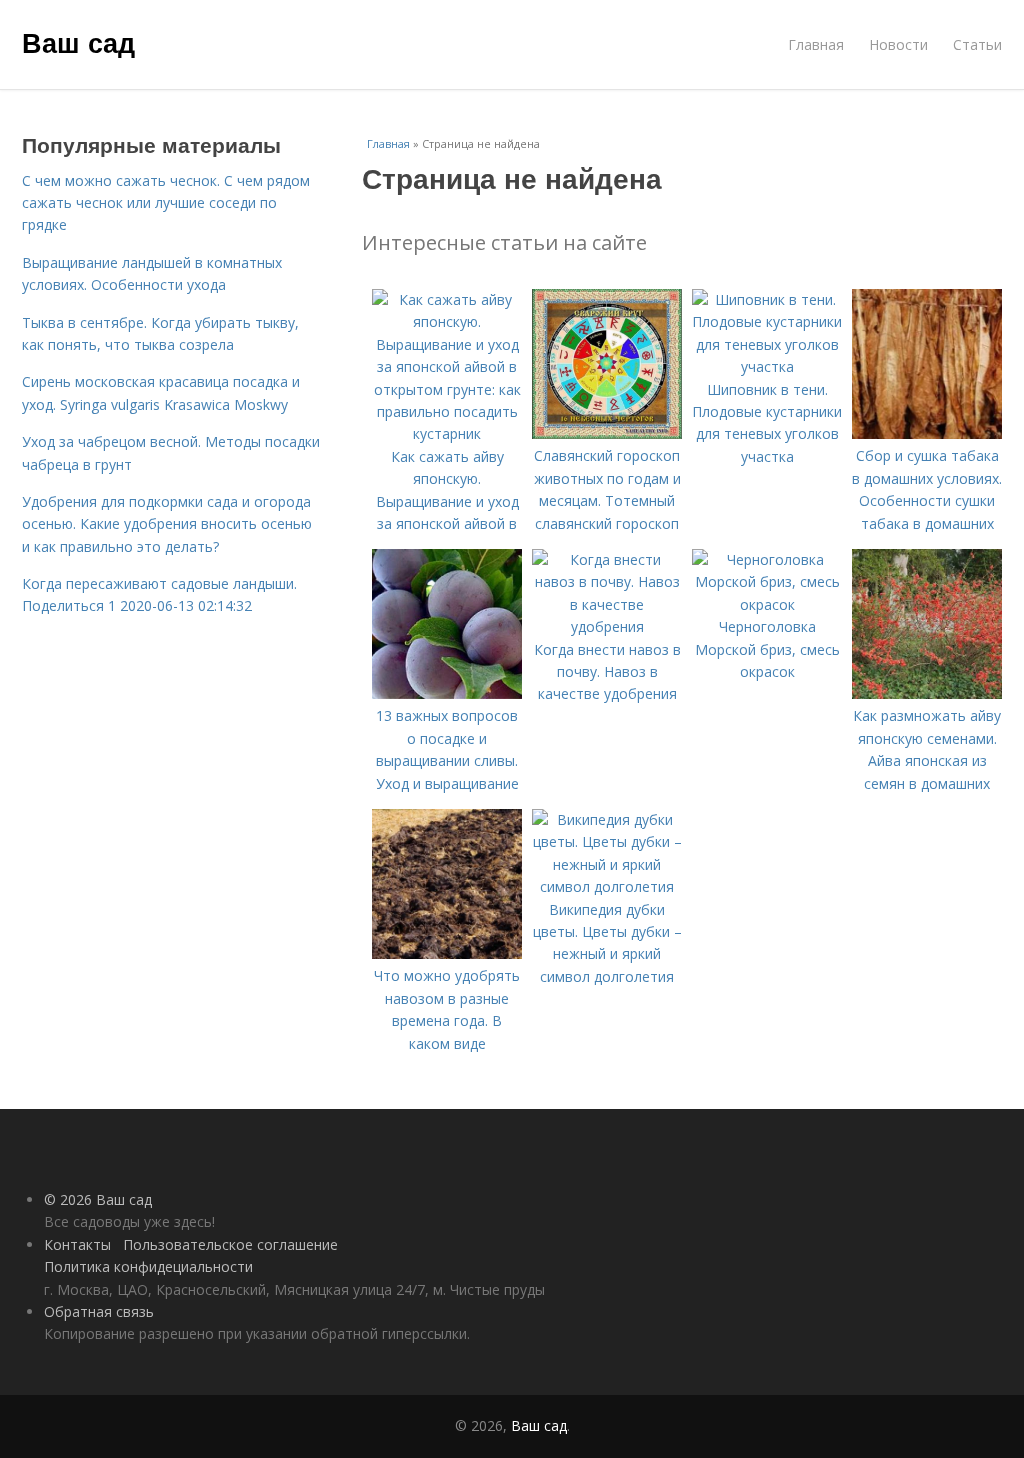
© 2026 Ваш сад (98, 1199)
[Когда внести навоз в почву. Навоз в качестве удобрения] (607, 626)
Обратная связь (99, 1311)
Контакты (77, 1244)
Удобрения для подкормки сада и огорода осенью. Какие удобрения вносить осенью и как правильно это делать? (167, 524)
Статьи (977, 44)
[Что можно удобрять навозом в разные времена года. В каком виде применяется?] (447, 953)
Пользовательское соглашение (230, 1244)
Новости (898, 44)
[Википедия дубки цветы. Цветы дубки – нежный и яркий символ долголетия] (607, 886)
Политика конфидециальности (148, 1266)
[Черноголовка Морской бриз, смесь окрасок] (767, 604)
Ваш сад (78, 42)
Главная (816, 44)
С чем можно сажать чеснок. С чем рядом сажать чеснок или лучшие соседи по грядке (166, 203)
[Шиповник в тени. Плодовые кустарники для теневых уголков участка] (767, 366)
